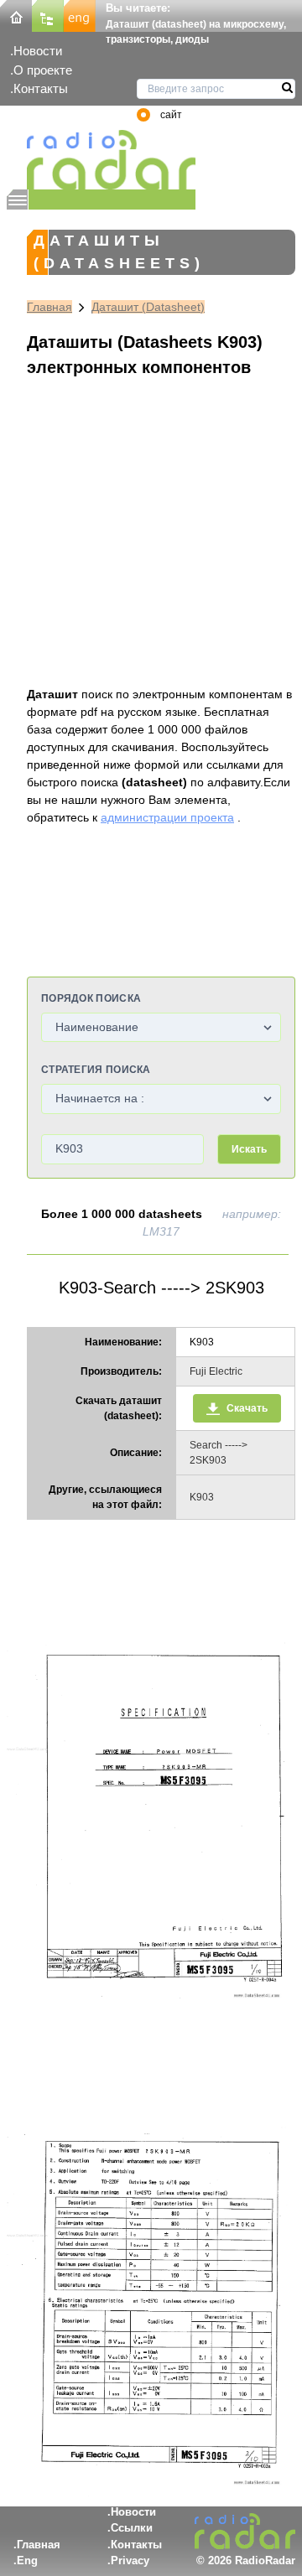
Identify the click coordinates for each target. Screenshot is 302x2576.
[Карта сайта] (48, 15)
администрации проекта (167, 817)
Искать (249, 1149)
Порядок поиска (91, 998)
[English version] (80, 15)
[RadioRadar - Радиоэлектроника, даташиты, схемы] (101, 160)
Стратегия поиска (96, 1070)
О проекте (43, 70)
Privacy (130, 2560)
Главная (49, 307)
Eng (27, 2560)
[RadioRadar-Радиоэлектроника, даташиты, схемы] (16, 15)
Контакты (41, 88)
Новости (38, 51)
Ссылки (132, 2528)
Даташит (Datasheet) (148, 307)
